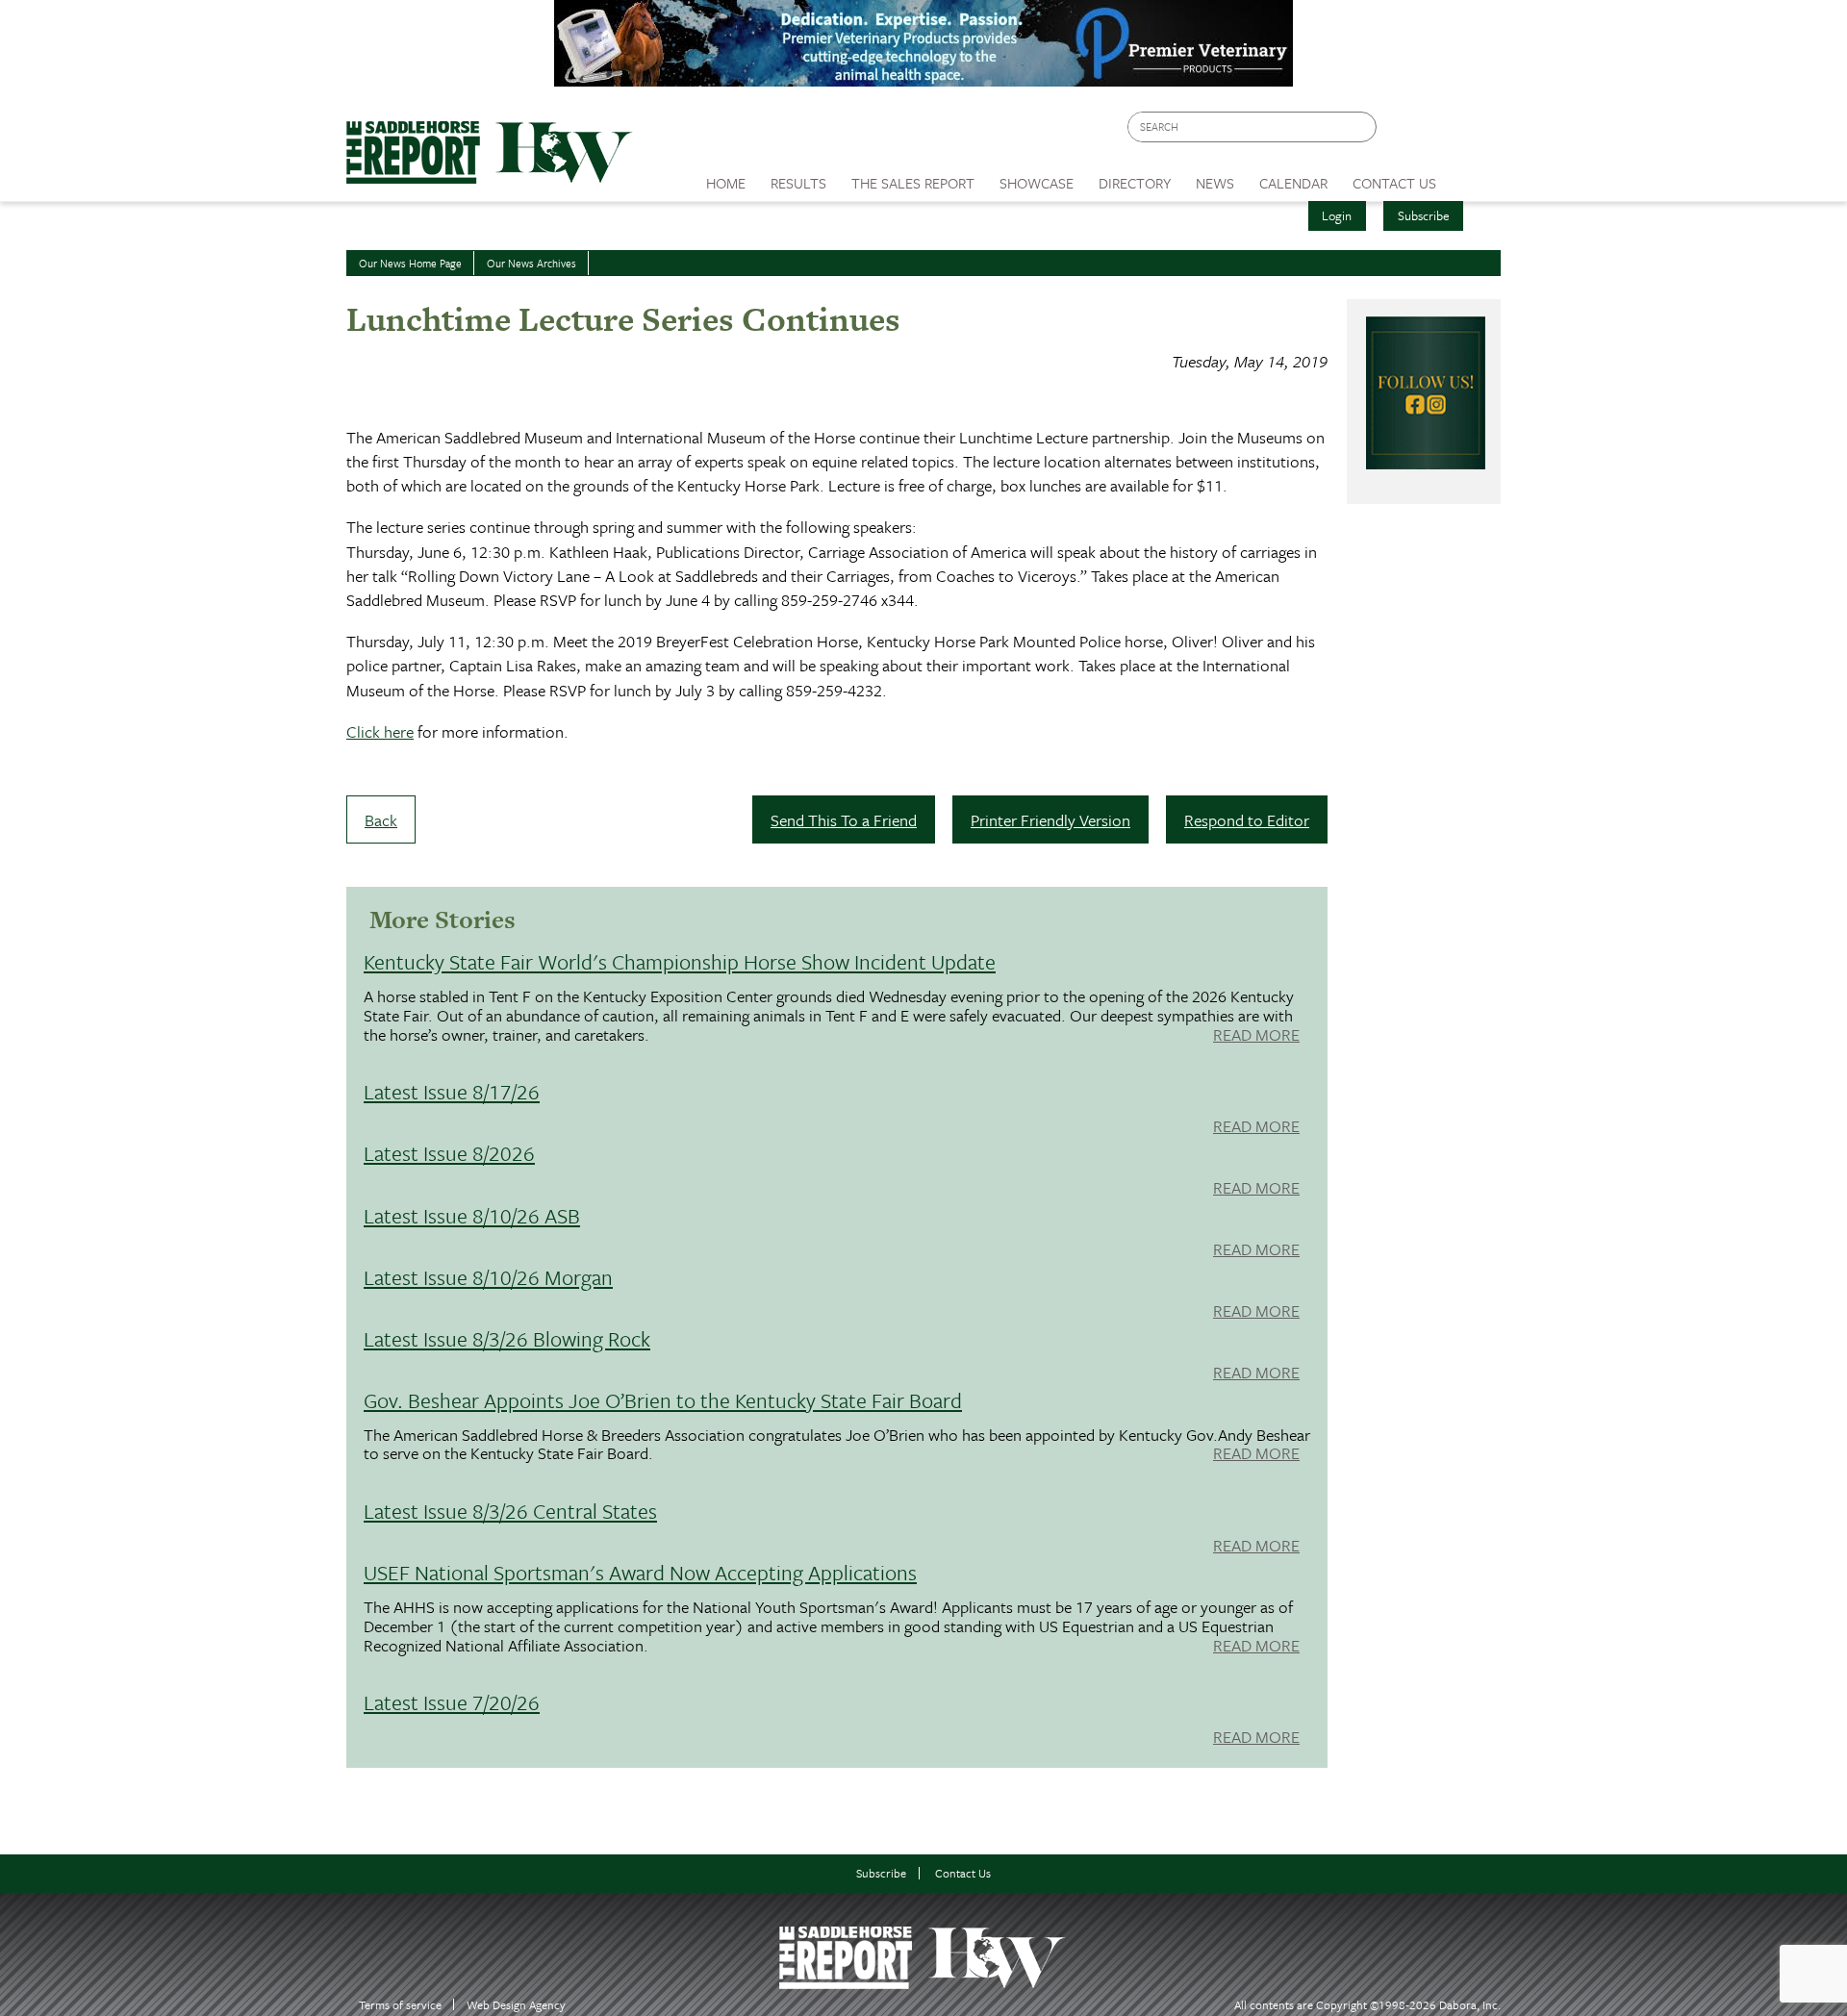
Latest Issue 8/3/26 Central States (510, 1511)
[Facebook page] (1401, 132)
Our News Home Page (410, 263)
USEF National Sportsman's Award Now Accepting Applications (640, 1572)
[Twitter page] (1438, 132)
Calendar (1293, 183)
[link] (726, 178)
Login (1337, 215)
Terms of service (400, 2005)
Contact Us (963, 1873)
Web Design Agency (516, 2005)
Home (726, 183)
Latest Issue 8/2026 (449, 1153)
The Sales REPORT (913, 183)
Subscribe (1424, 215)
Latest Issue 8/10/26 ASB (472, 1215)
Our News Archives (531, 263)
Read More (1256, 1036)
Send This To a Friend (844, 820)
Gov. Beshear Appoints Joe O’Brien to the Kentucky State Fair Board (663, 1400)
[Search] (1363, 127)
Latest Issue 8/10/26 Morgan (488, 1277)
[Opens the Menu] (1475, 176)
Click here (380, 731)
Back (381, 820)
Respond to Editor (1247, 820)
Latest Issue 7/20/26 (452, 1702)
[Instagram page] (1474, 132)
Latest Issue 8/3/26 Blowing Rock (507, 1338)
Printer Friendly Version (1050, 820)
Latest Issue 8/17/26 (452, 1091)
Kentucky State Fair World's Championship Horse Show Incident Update (680, 961)
